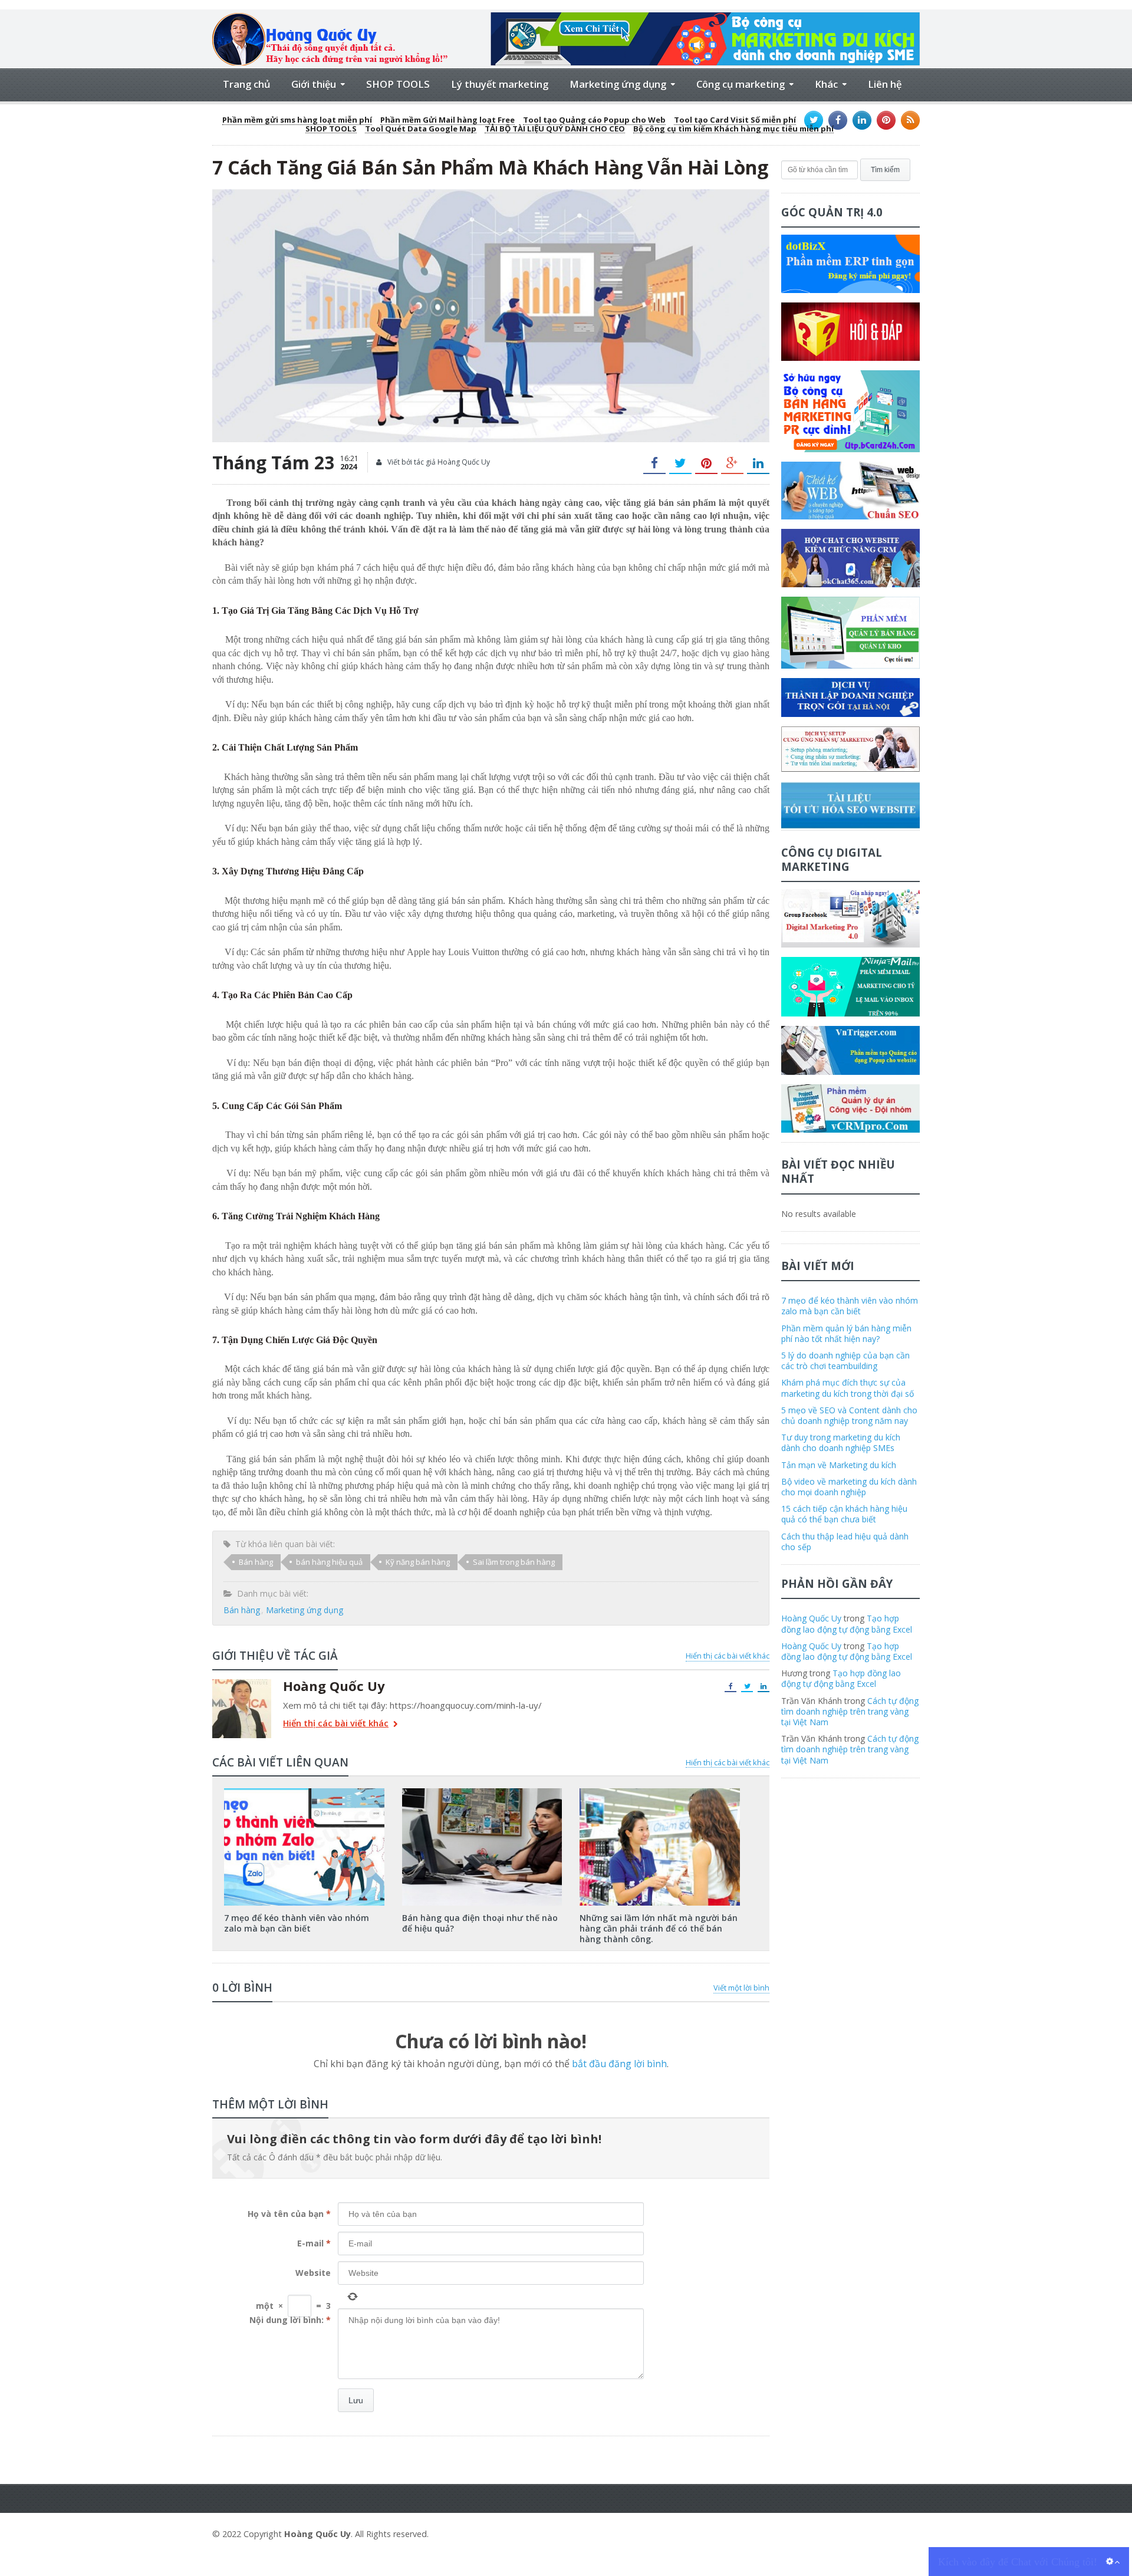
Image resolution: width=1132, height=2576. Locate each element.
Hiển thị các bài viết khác (728, 1656)
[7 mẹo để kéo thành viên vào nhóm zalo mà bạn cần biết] (304, 1792)
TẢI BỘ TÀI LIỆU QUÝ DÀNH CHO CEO (555, 129)
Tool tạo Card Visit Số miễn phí (735, 120)
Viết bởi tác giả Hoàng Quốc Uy (438, 462)
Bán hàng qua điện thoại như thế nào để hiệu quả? (480, 1923)
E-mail (314, 2243)
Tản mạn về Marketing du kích (839, 1465)
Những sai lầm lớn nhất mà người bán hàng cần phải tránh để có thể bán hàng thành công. (659, 1928)
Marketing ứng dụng (305, 1610)
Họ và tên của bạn (289, 2214)
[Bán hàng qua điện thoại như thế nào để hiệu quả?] (482, 1792)
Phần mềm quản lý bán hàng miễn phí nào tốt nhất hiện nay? (846, 1333)
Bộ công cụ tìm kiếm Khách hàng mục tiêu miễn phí (733, 129)
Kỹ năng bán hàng (418, 1562)
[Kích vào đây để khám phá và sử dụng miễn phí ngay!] (705, 17)
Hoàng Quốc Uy (811, 1618)
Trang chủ (246, 84)
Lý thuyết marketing (500, 84)
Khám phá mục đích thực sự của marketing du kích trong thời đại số (848, 1388)
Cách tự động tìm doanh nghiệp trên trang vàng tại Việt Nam (850, 1711)
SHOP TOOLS (398, 84)
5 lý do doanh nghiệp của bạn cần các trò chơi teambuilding (845, 1361)
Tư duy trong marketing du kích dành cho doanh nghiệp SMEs (841, 1442)
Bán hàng (256, 1562)
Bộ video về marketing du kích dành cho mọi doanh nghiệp (849, 1487)
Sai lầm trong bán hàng (514, 1562)
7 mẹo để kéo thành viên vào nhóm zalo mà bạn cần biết (297, 1923)
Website (313, 2273)
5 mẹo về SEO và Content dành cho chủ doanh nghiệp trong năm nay (849, 1415)
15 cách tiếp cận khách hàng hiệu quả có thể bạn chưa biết (844, 1514)
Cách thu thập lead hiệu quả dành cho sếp (845, 1542)
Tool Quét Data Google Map (421, 129)
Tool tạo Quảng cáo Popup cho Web (594, 120)
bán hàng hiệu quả (329, 1562)
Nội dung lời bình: (290, 2320)
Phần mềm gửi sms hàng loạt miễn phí (297, 120)
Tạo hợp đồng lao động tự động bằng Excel (847, 1623)
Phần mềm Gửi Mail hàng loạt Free (447, 120)
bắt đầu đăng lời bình (619, 2064)
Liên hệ (885, 84)
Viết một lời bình (741, 1988)
